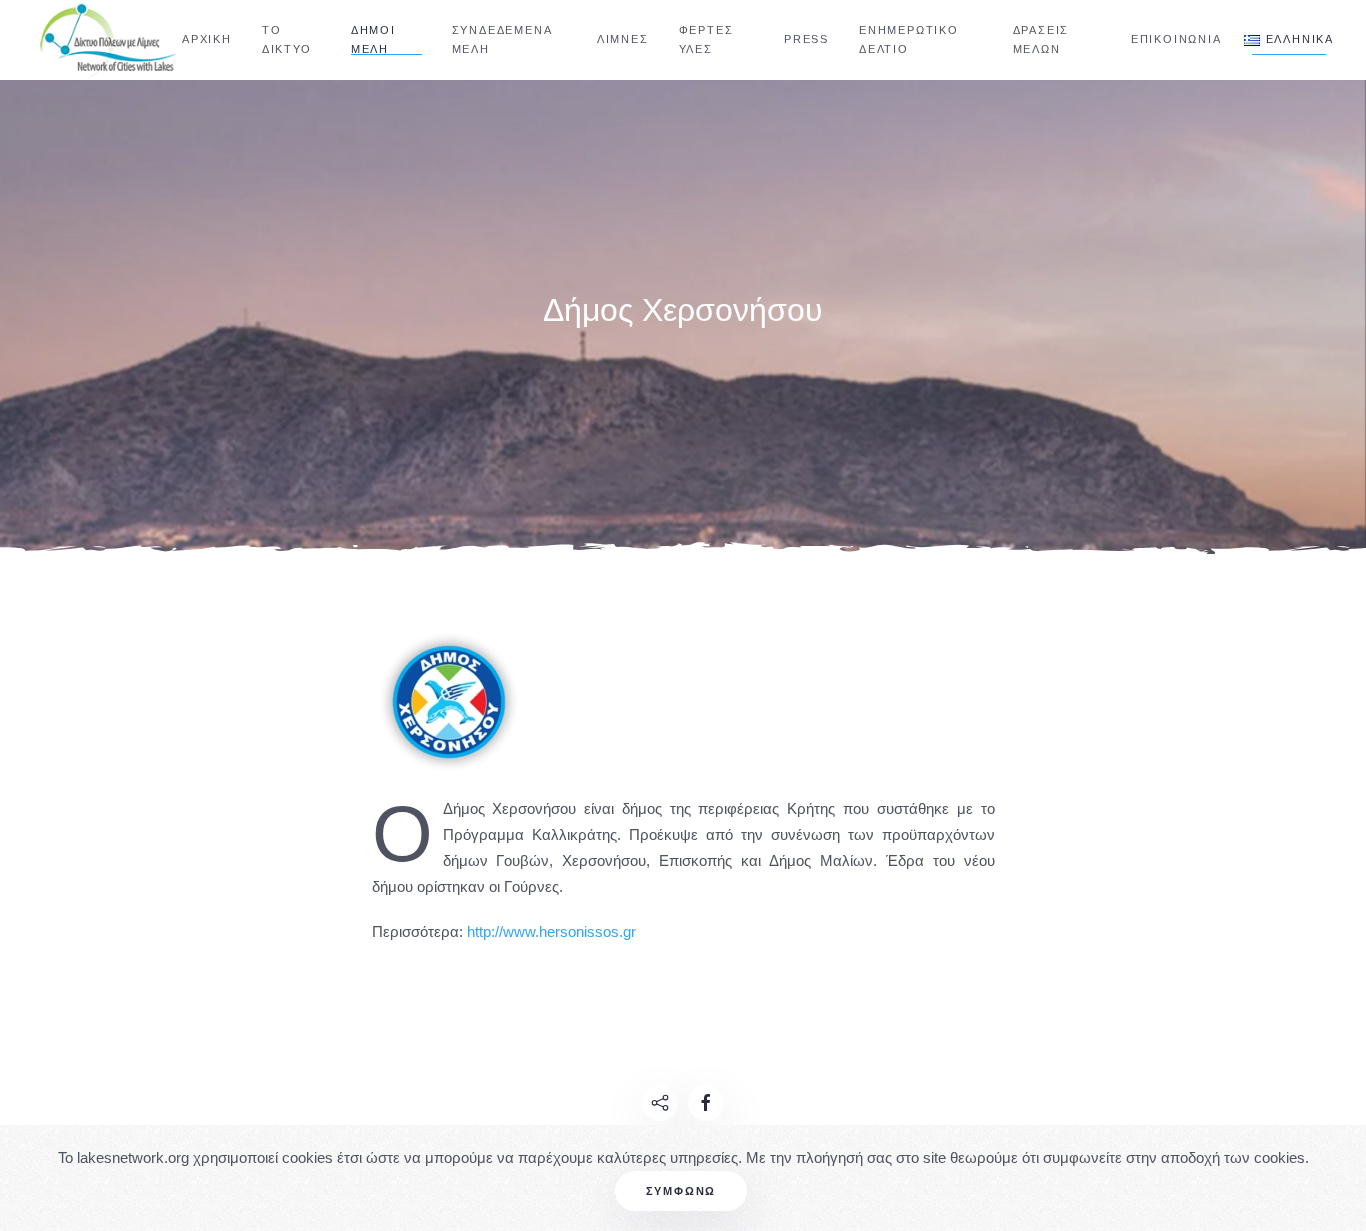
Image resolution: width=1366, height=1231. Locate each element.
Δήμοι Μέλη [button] (373, 39)
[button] (1289, 40)
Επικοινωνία (1176, 39)
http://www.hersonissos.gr (551, 931)
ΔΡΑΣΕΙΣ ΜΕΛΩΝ (1041, 39)
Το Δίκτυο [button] (287, 39)
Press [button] (806, 39)
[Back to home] (111, 40)
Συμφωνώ (681, 1191)
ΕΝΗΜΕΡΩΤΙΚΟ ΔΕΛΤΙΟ (909, 39)
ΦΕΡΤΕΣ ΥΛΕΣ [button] (706, 39)
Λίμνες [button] (623, 39)
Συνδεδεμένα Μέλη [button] (502, 39)
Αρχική (207, 39)
